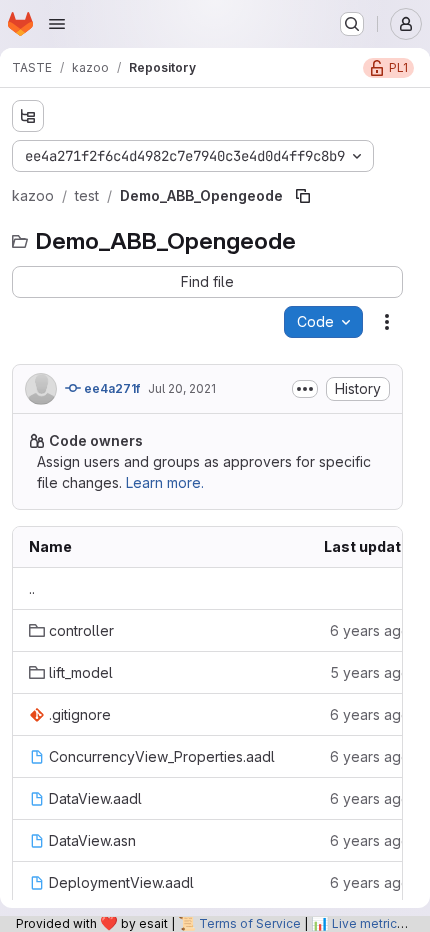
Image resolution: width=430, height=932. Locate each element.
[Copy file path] (303, 196)
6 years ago (370, 630)
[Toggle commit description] (305, 389)
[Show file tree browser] (28, 116)
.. (32, 588)
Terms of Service (250, 923)
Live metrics (368, 923)
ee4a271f (110, 388)
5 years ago (370, 672)
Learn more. (165, 482)
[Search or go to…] (352, 24)
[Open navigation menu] (57, 24)
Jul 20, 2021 (182, 388)
